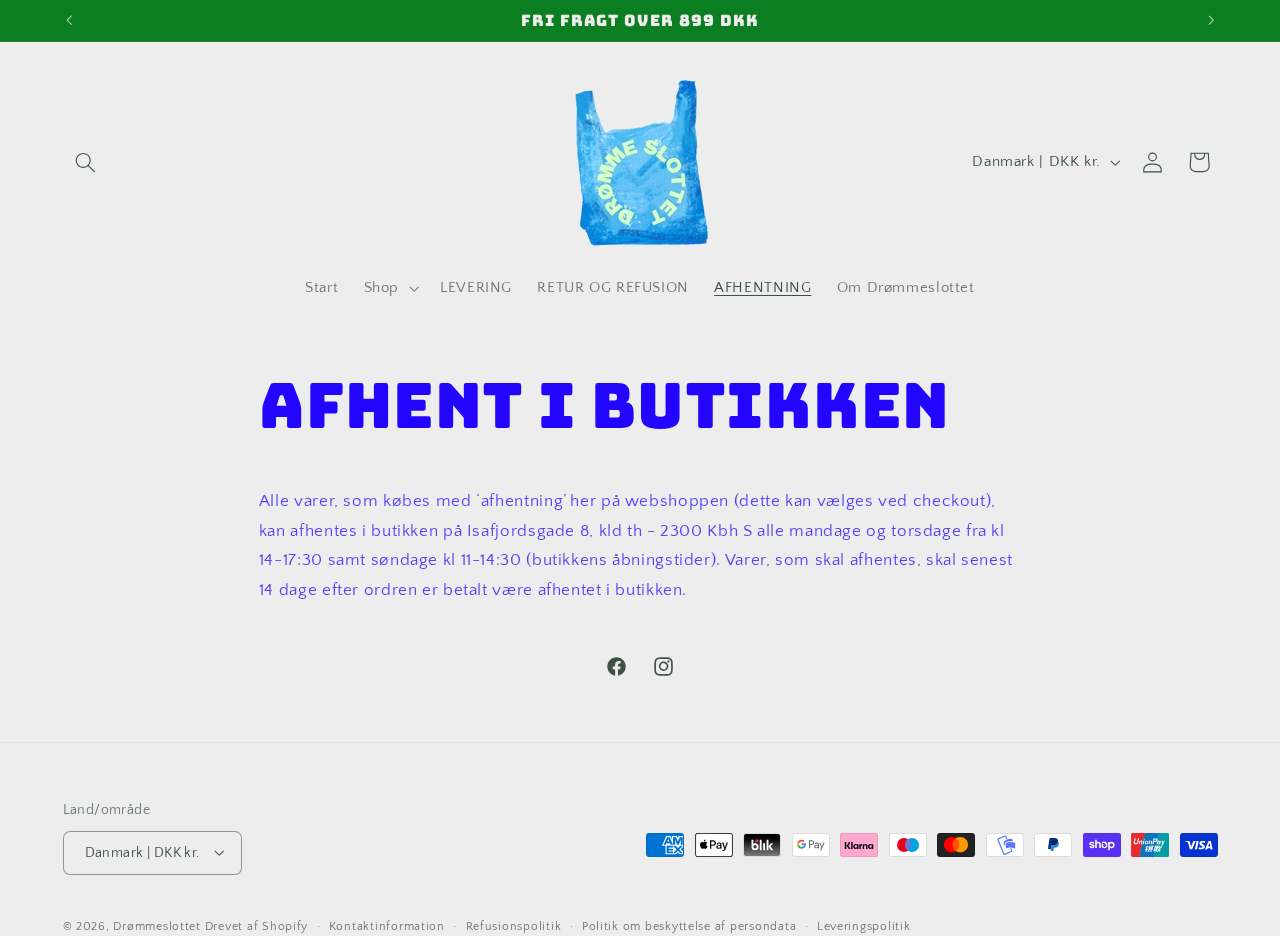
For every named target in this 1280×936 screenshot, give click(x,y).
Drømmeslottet (157, 925)
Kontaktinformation (387, 925)
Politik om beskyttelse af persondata (689, 925)
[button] (86, 162)
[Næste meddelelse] (1211, 20)
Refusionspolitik (514, 925)
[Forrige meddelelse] (69, 20)
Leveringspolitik (864, 925)
